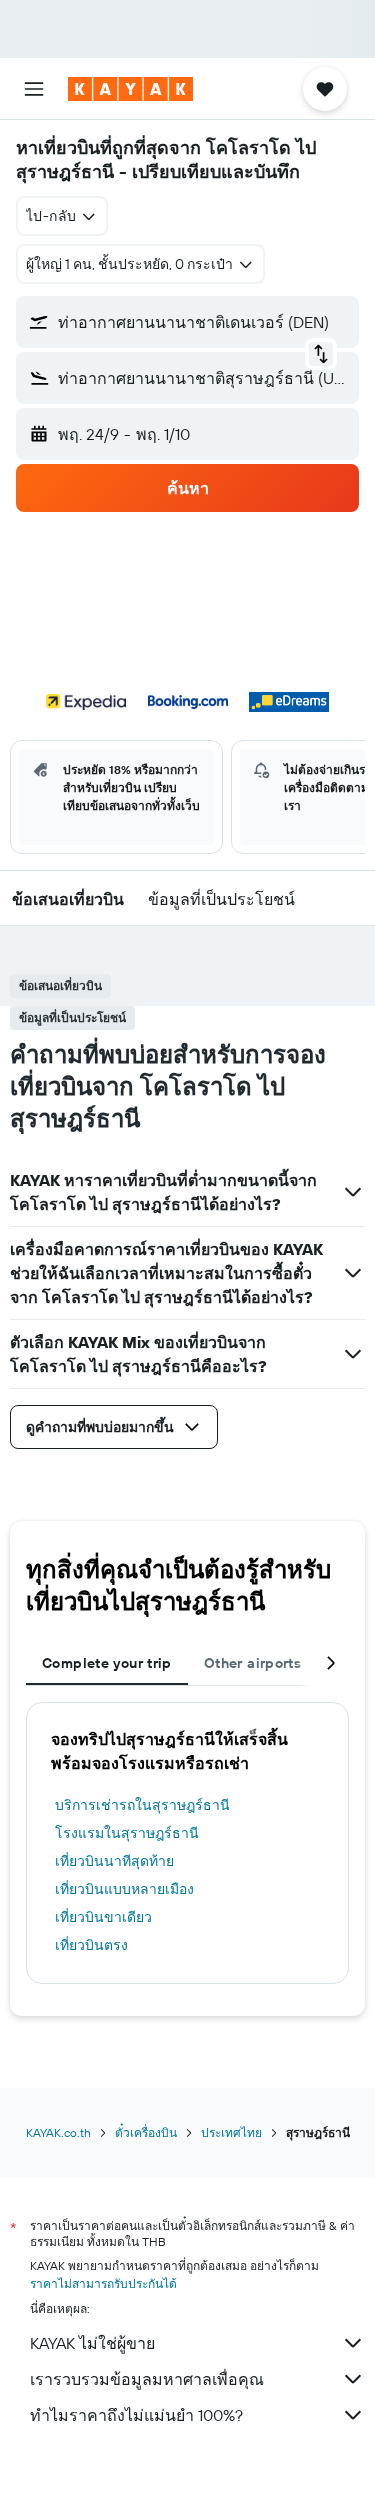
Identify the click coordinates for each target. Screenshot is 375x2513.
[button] (34, 89)
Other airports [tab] (252, 1663)
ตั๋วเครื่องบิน (146, 2132)
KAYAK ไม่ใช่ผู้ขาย (92, 2343)
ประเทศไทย (231, 2132)
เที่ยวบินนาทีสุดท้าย (114, 1861)
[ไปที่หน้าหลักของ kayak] (130, 89)
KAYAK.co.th (58, 2132)
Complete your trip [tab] (107, 1663)
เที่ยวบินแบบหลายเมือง (124, 1889)
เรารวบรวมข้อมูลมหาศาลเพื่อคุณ (147, 2379)
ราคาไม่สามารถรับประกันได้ (103, 2283)
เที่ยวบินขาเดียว (103, 1917)
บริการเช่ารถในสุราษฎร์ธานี (142, 1805)
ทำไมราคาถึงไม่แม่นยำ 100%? (136, 2415)
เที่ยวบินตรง (91, 1945)
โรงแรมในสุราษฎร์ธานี (127, 1833)
